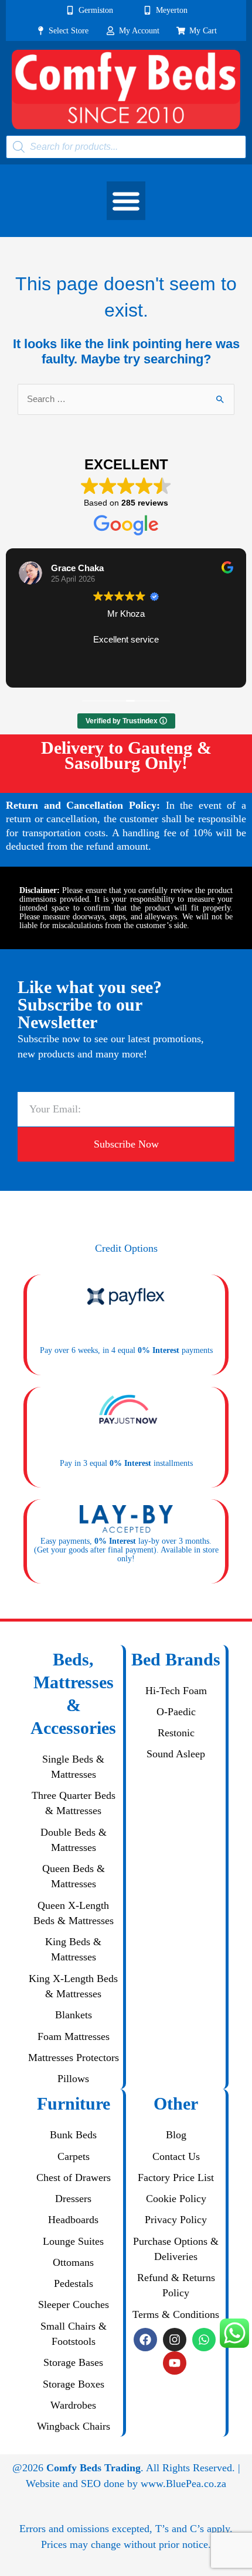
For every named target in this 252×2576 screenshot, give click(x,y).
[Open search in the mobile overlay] (126, 147)
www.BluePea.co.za (183, 2484)
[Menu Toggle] (126, 201)
